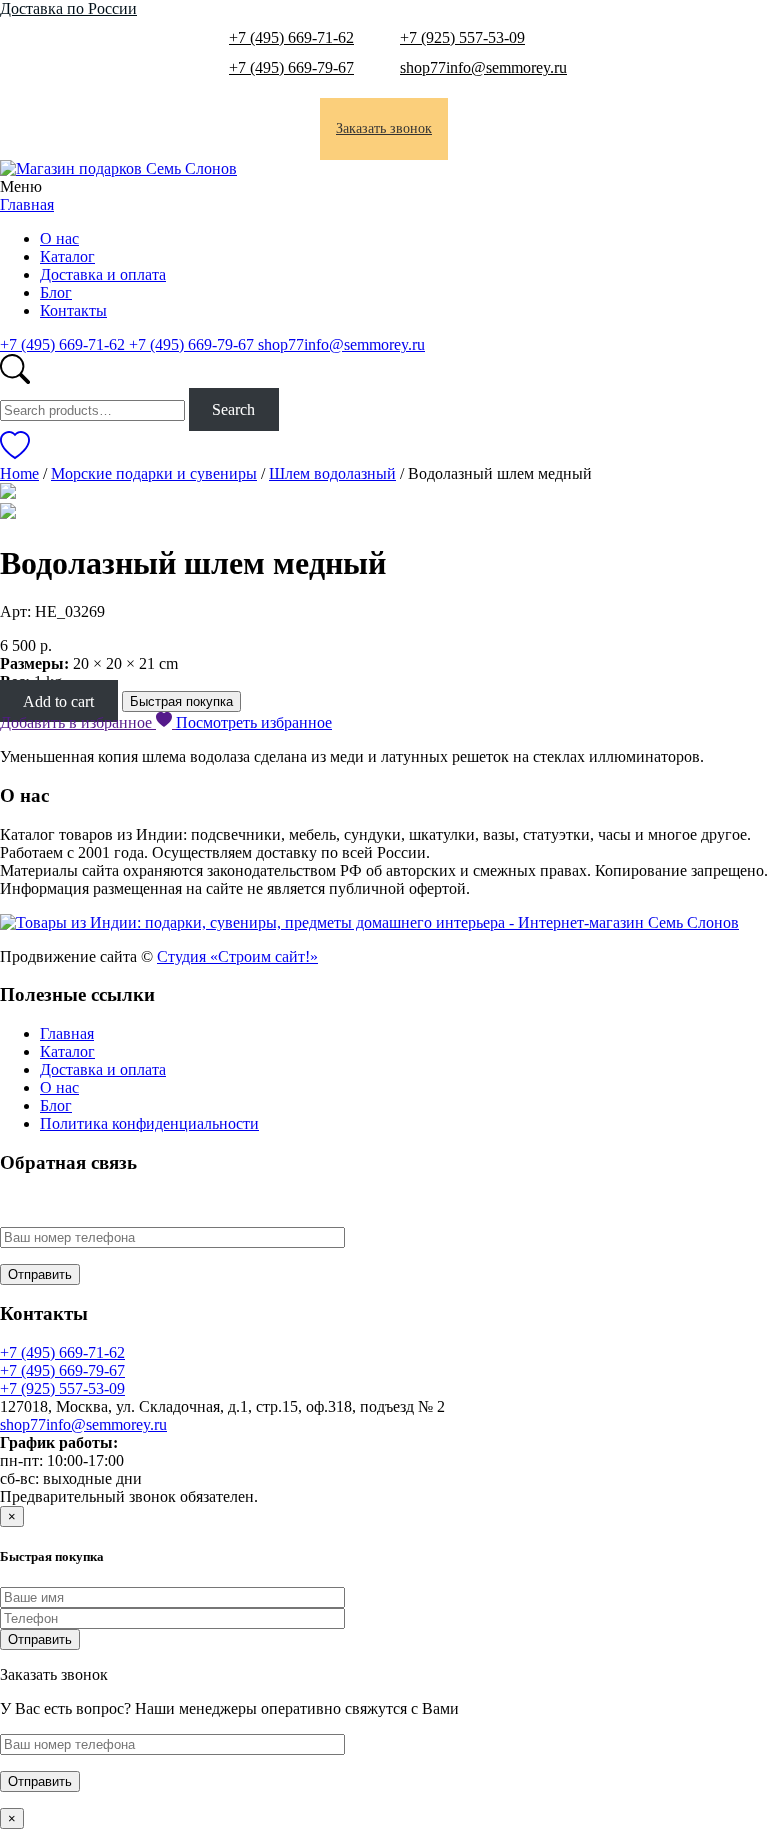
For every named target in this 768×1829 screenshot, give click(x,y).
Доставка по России (68, 8)
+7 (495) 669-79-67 (291, 67)
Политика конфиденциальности (149, 1123)
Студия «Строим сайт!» (237, 956)
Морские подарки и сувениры (154, 473)
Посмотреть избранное (254, 722)
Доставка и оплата (103, 274)
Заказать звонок (384, 128)
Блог (56, 292)
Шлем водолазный (332, 473)
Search (233, 409)
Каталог (67, 256)
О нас (59, 238)
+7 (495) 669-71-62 (291, 37)
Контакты (73, 310)
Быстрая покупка (181, 701)
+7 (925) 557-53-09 (462, 37)
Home (19, 473)
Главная (27, 204)
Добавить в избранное (78, 722)
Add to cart (58, 700)
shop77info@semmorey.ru (483, 67)
